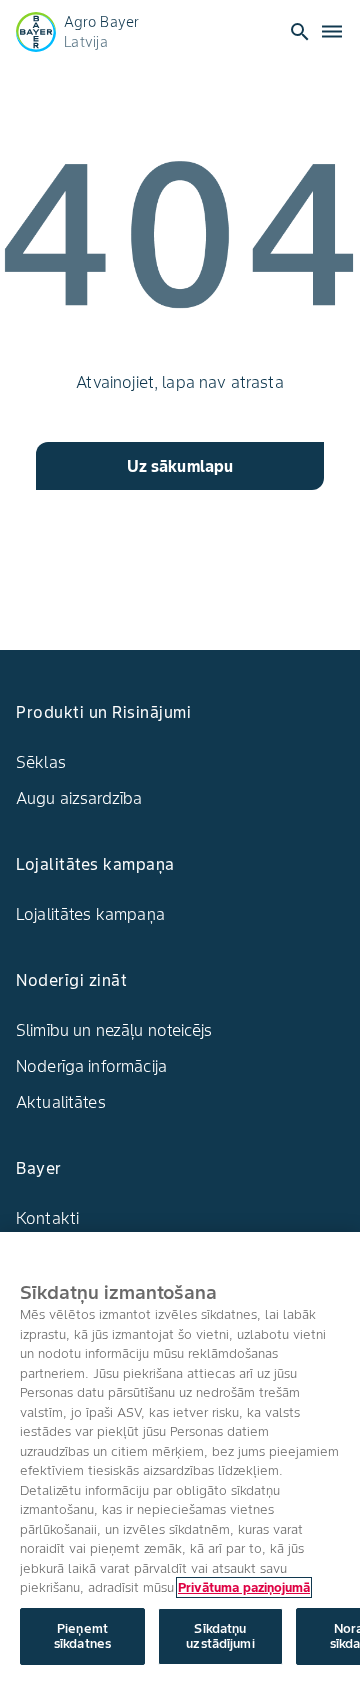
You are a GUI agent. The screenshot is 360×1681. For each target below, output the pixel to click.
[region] (180, 1456)
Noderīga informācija (91, 1066)
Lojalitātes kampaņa (90, 914)
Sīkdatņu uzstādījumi (220, 1636)
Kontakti (47, 1218)
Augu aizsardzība (79, 798)
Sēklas (41, 762)
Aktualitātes (61, 1102)
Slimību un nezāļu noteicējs (114, 1030)
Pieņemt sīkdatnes (82, 1636)
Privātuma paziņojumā (244, 1587)
